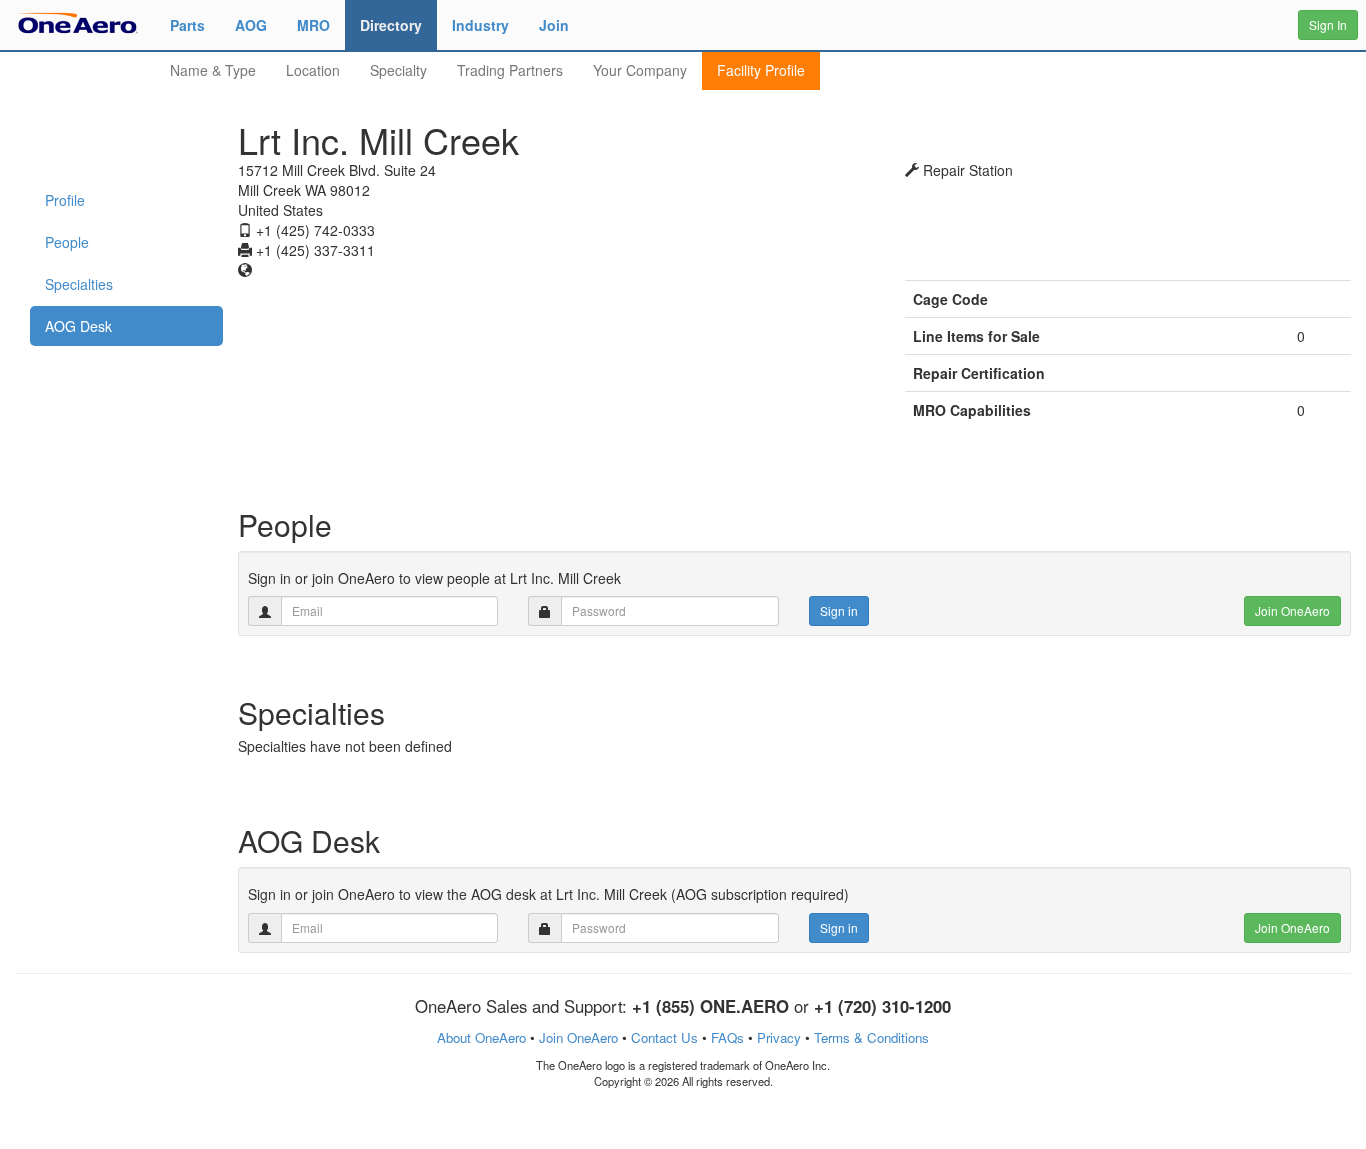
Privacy (779, 1037)
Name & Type (213, 70)
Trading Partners (510, 70)
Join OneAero (1292, 610)
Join (554, 25)
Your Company (640, 70)
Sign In (1328, 24)
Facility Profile (761, 70)
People (67, 242)
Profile (65, 200)
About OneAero (481, 1037)
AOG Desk (78, 326)
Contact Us (664, 1037)
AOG (251, 25)
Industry (480, 25)
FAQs (727, 1037)
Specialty (398, 70)
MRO (313, 25)
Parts (187, 25)
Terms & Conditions (871, 1037)
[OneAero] (77, 22)
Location (313, 70)
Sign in (839, 610)
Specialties (79, 284)
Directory (391, 25)
